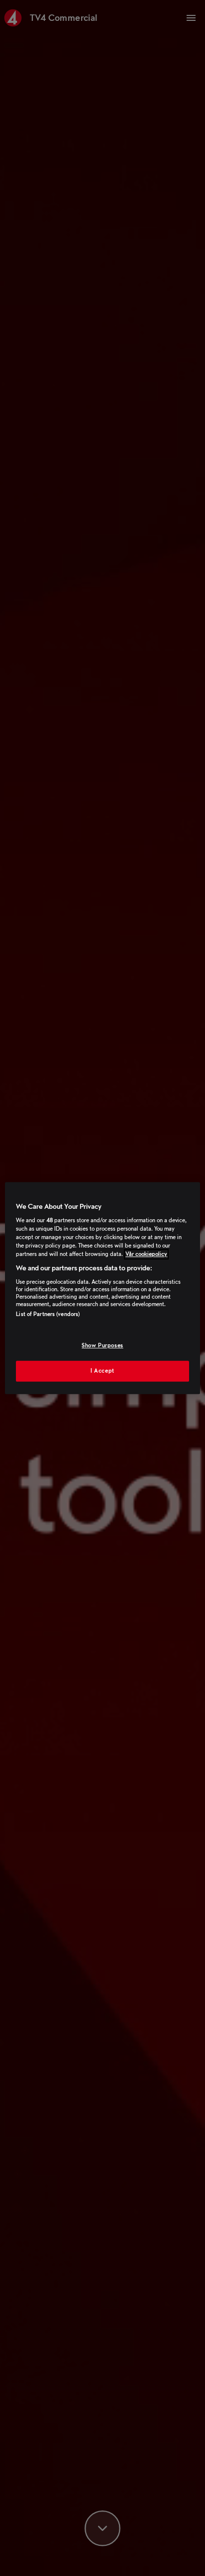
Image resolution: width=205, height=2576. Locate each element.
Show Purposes (102, 1346)
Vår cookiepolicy (146, 1254)
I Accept (102, 1371)
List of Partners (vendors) (48, 1314)
